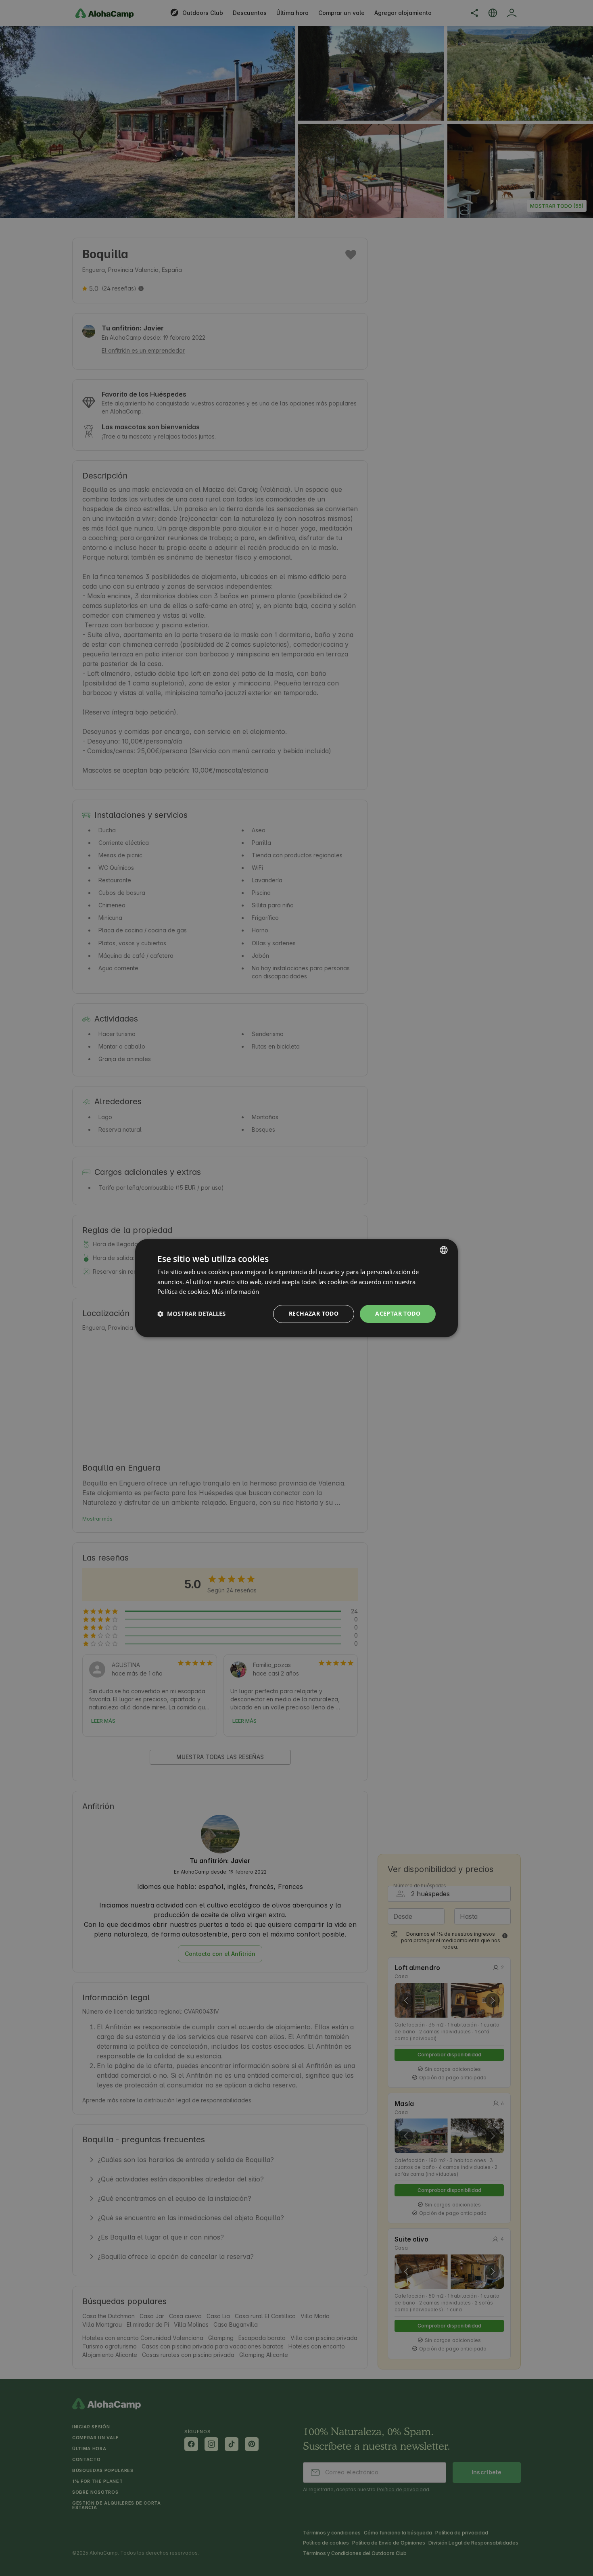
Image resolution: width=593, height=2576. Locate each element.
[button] (191, 1314)
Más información (235, 1292)
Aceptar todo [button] (398, 1313)
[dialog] (296, 1288)
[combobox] (444, 1250)
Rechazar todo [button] (314, 1313)
